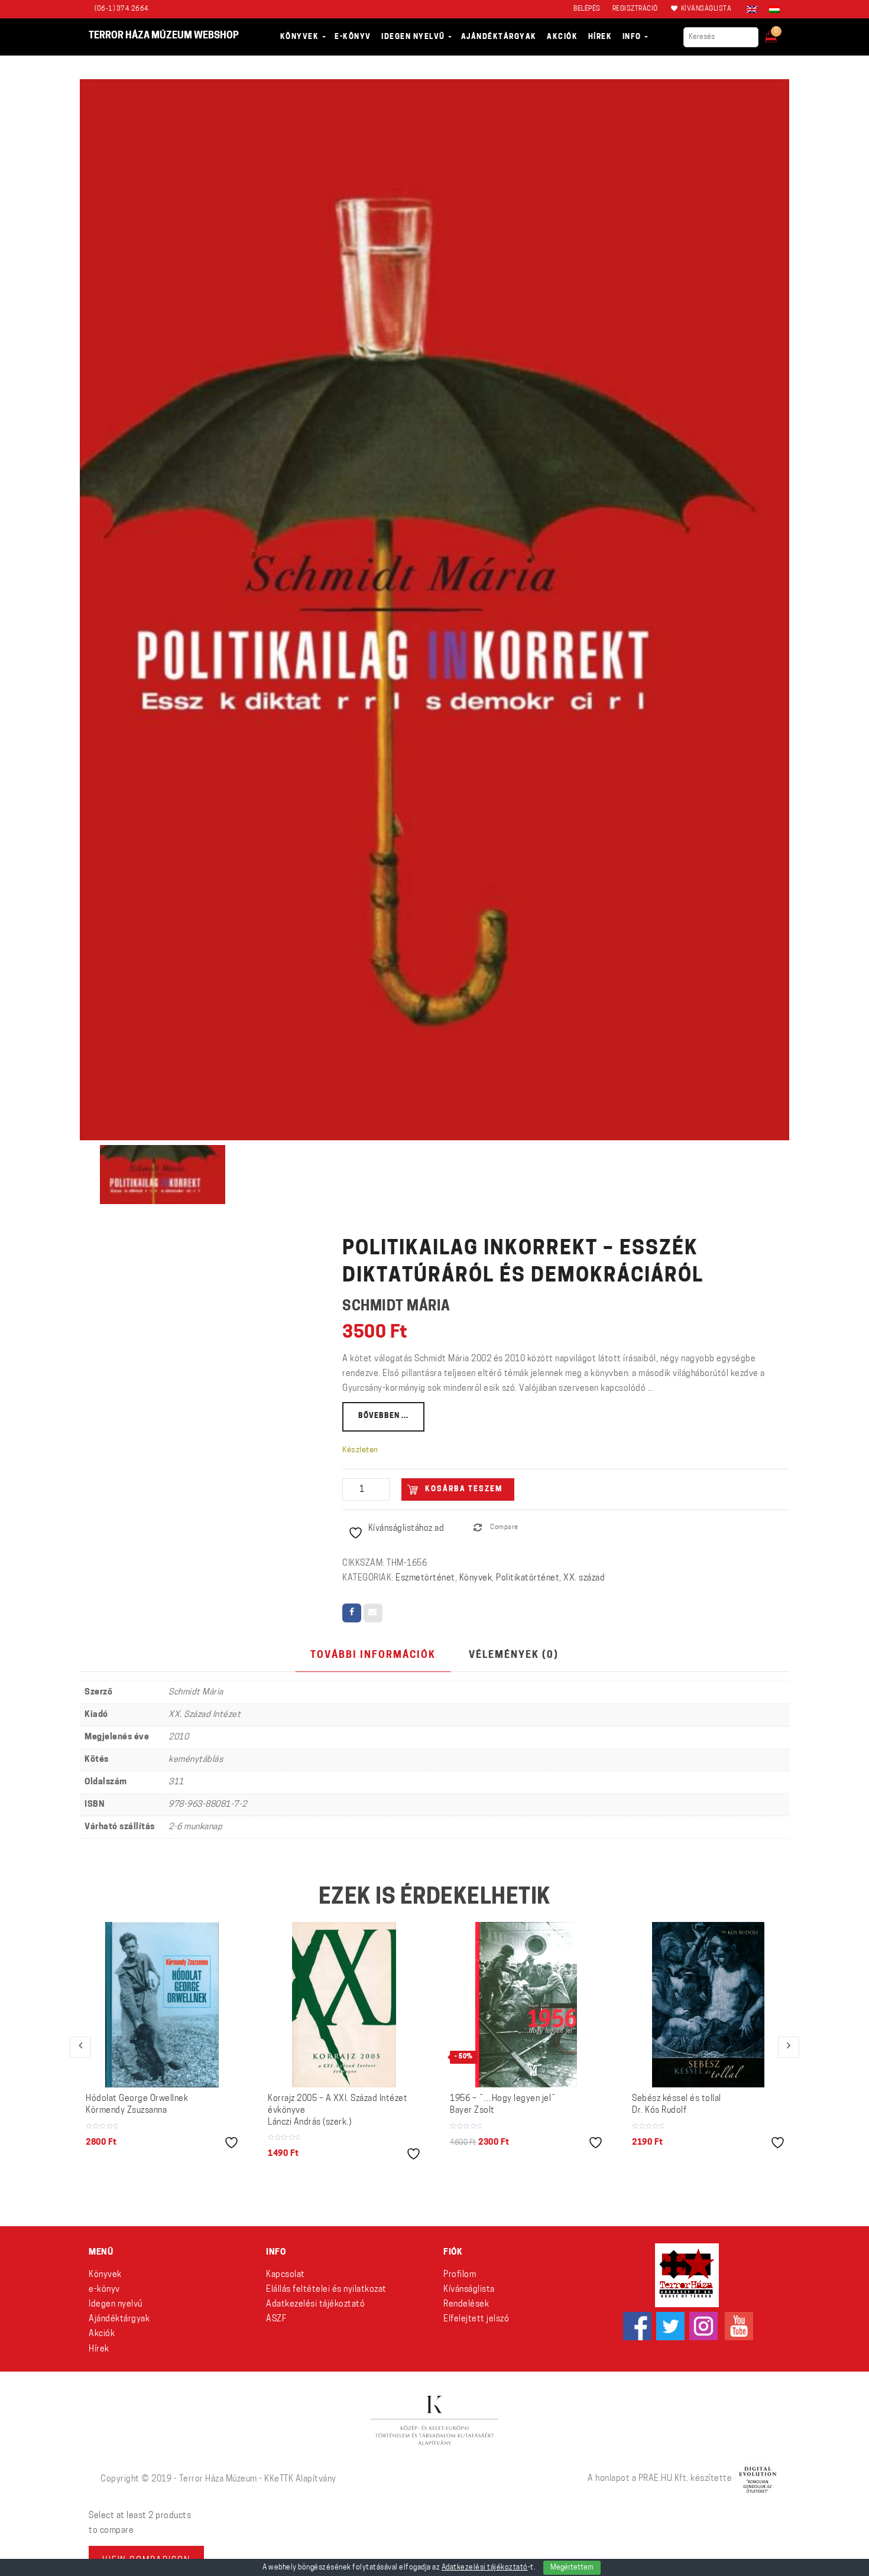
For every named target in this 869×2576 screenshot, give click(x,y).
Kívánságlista (469, 2290)
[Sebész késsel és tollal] (709, 2005)
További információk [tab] (373, 1655)
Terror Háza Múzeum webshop (164, 36)
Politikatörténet (528, 1578)
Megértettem (572, 2568)
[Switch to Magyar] (771, 9)
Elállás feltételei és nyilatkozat (326, 2290)
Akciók (102, 2334)
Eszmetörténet (425, 1578)
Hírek (99, 2349)
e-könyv (104, 2290)
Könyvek (476, 1578)
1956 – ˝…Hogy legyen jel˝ (503, 2105)
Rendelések (466, 2305)
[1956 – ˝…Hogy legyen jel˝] (526, 2005)
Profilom (460, 2275)
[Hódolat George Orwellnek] (162, 2005)
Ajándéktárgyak (119, 2319)
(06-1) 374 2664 (122, 9)
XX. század (584, 1578)
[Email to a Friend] (373, 1613)
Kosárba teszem (464, 1489)
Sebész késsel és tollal (677, 2105)
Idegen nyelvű (116, 2305)
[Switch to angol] (752, 9)
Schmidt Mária (396, 1307)
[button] (779, 33)
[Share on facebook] (352, 1613)
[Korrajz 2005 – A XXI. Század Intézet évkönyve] (344, 2005)
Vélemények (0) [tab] (514, 1655)
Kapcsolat (286, 2275)
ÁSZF (276, 2319)
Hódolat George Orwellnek (137, 2105)
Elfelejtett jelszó (476, 2319)
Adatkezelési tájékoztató (315, 2305)
